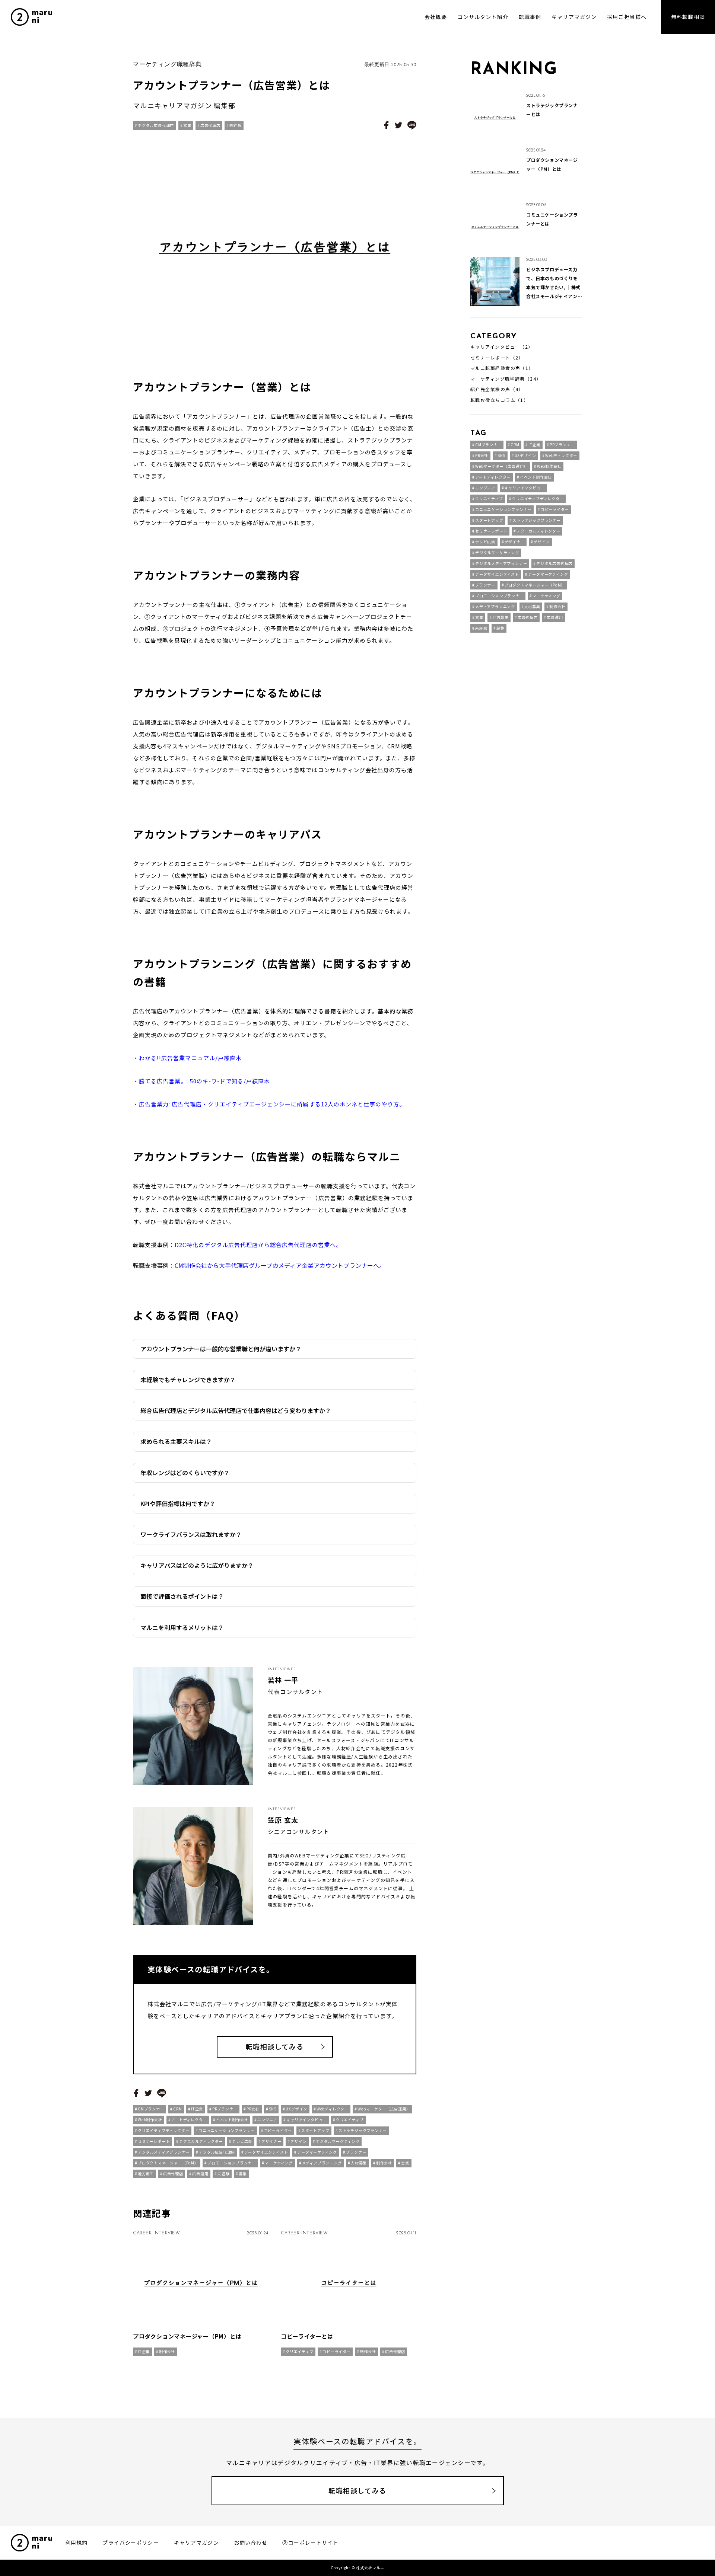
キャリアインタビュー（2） (502, 347)
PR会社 (253, 2109)
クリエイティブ (350, 2120)
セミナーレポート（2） (497, 358)
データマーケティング (317, 2152)
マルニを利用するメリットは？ (182, 1627)
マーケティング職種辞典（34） (506, 379)
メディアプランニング (322, 2163)
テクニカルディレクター (201, 2141)
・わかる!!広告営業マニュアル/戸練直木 (187, 1058)
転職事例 (530, 17)
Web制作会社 (150, 2120)
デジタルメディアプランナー (164, 2152)
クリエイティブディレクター (163, 2130)
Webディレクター (333, 2109)
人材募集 (359, 2163)
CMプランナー (151, 2109)
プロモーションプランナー (232, 2163)
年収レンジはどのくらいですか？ (185, 1473)
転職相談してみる (275, 2046)
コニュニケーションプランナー (227, 2130)
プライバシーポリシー (131, 2543)
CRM (177, 2109)
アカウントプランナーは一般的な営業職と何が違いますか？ (221, 1349)
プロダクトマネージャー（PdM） (168, 2163)
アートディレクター (189, 2120)
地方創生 (146, 2174)
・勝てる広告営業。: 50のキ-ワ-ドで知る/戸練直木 (201, 1081)
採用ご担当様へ (627, 17)
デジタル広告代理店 (156, 125)
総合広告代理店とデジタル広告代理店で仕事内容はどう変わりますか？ (236, 1410)
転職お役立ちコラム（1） (499, 400)
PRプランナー (225, 2109)
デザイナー (271, 2141)
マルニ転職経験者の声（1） (502, 368)
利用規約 (76, 2543)
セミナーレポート (154, 2141)
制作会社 (384, 2163)
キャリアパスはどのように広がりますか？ (197, 1565)
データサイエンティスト (266, 2152)
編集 (243, 2174)
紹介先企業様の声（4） (497, 389)
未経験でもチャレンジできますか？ (188, 1380)
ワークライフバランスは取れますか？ (191, 1534)
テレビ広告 (242, 2141)
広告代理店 (210, 125)
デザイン (298, 2141)
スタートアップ (315, 2130)
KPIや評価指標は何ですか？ (178, 1503)
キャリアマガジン (574, 17)
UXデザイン (296, 2109)
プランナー (356, 2152)
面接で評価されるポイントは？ (182, 1596)
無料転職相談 (688, 17)
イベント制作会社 (232, 2120)
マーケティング (279, 2163)
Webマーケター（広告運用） (384, 2109)
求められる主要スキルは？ (176, 1441)
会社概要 (436, 17)
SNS (273, 2109)
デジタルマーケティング (338, 2141)
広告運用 (200, 2174)
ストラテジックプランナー (363, 2130)
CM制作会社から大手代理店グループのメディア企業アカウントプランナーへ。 (280, 1265)
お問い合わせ (251, 2543)
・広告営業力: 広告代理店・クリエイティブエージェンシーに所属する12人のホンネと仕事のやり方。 (269, 1104)
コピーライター (278, 2130)
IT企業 (197, 2109)
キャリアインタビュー (306, 2120)
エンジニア (267, 2120)
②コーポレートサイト (310, 2543)
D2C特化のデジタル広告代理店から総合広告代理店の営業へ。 (258, 1245)
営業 (187, 125)
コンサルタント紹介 (483, 17)
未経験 (235, 125)
